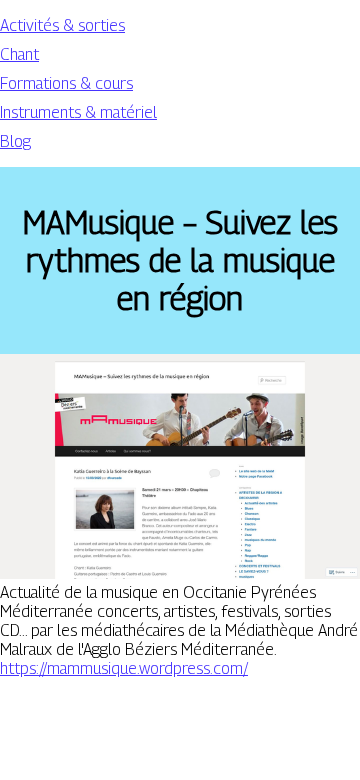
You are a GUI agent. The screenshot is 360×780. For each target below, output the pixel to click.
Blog (15, 141)
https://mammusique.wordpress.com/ (124, 668)
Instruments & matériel (78, 112)
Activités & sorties (62, 25)
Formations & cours (66, 83)
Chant (19, 54)
